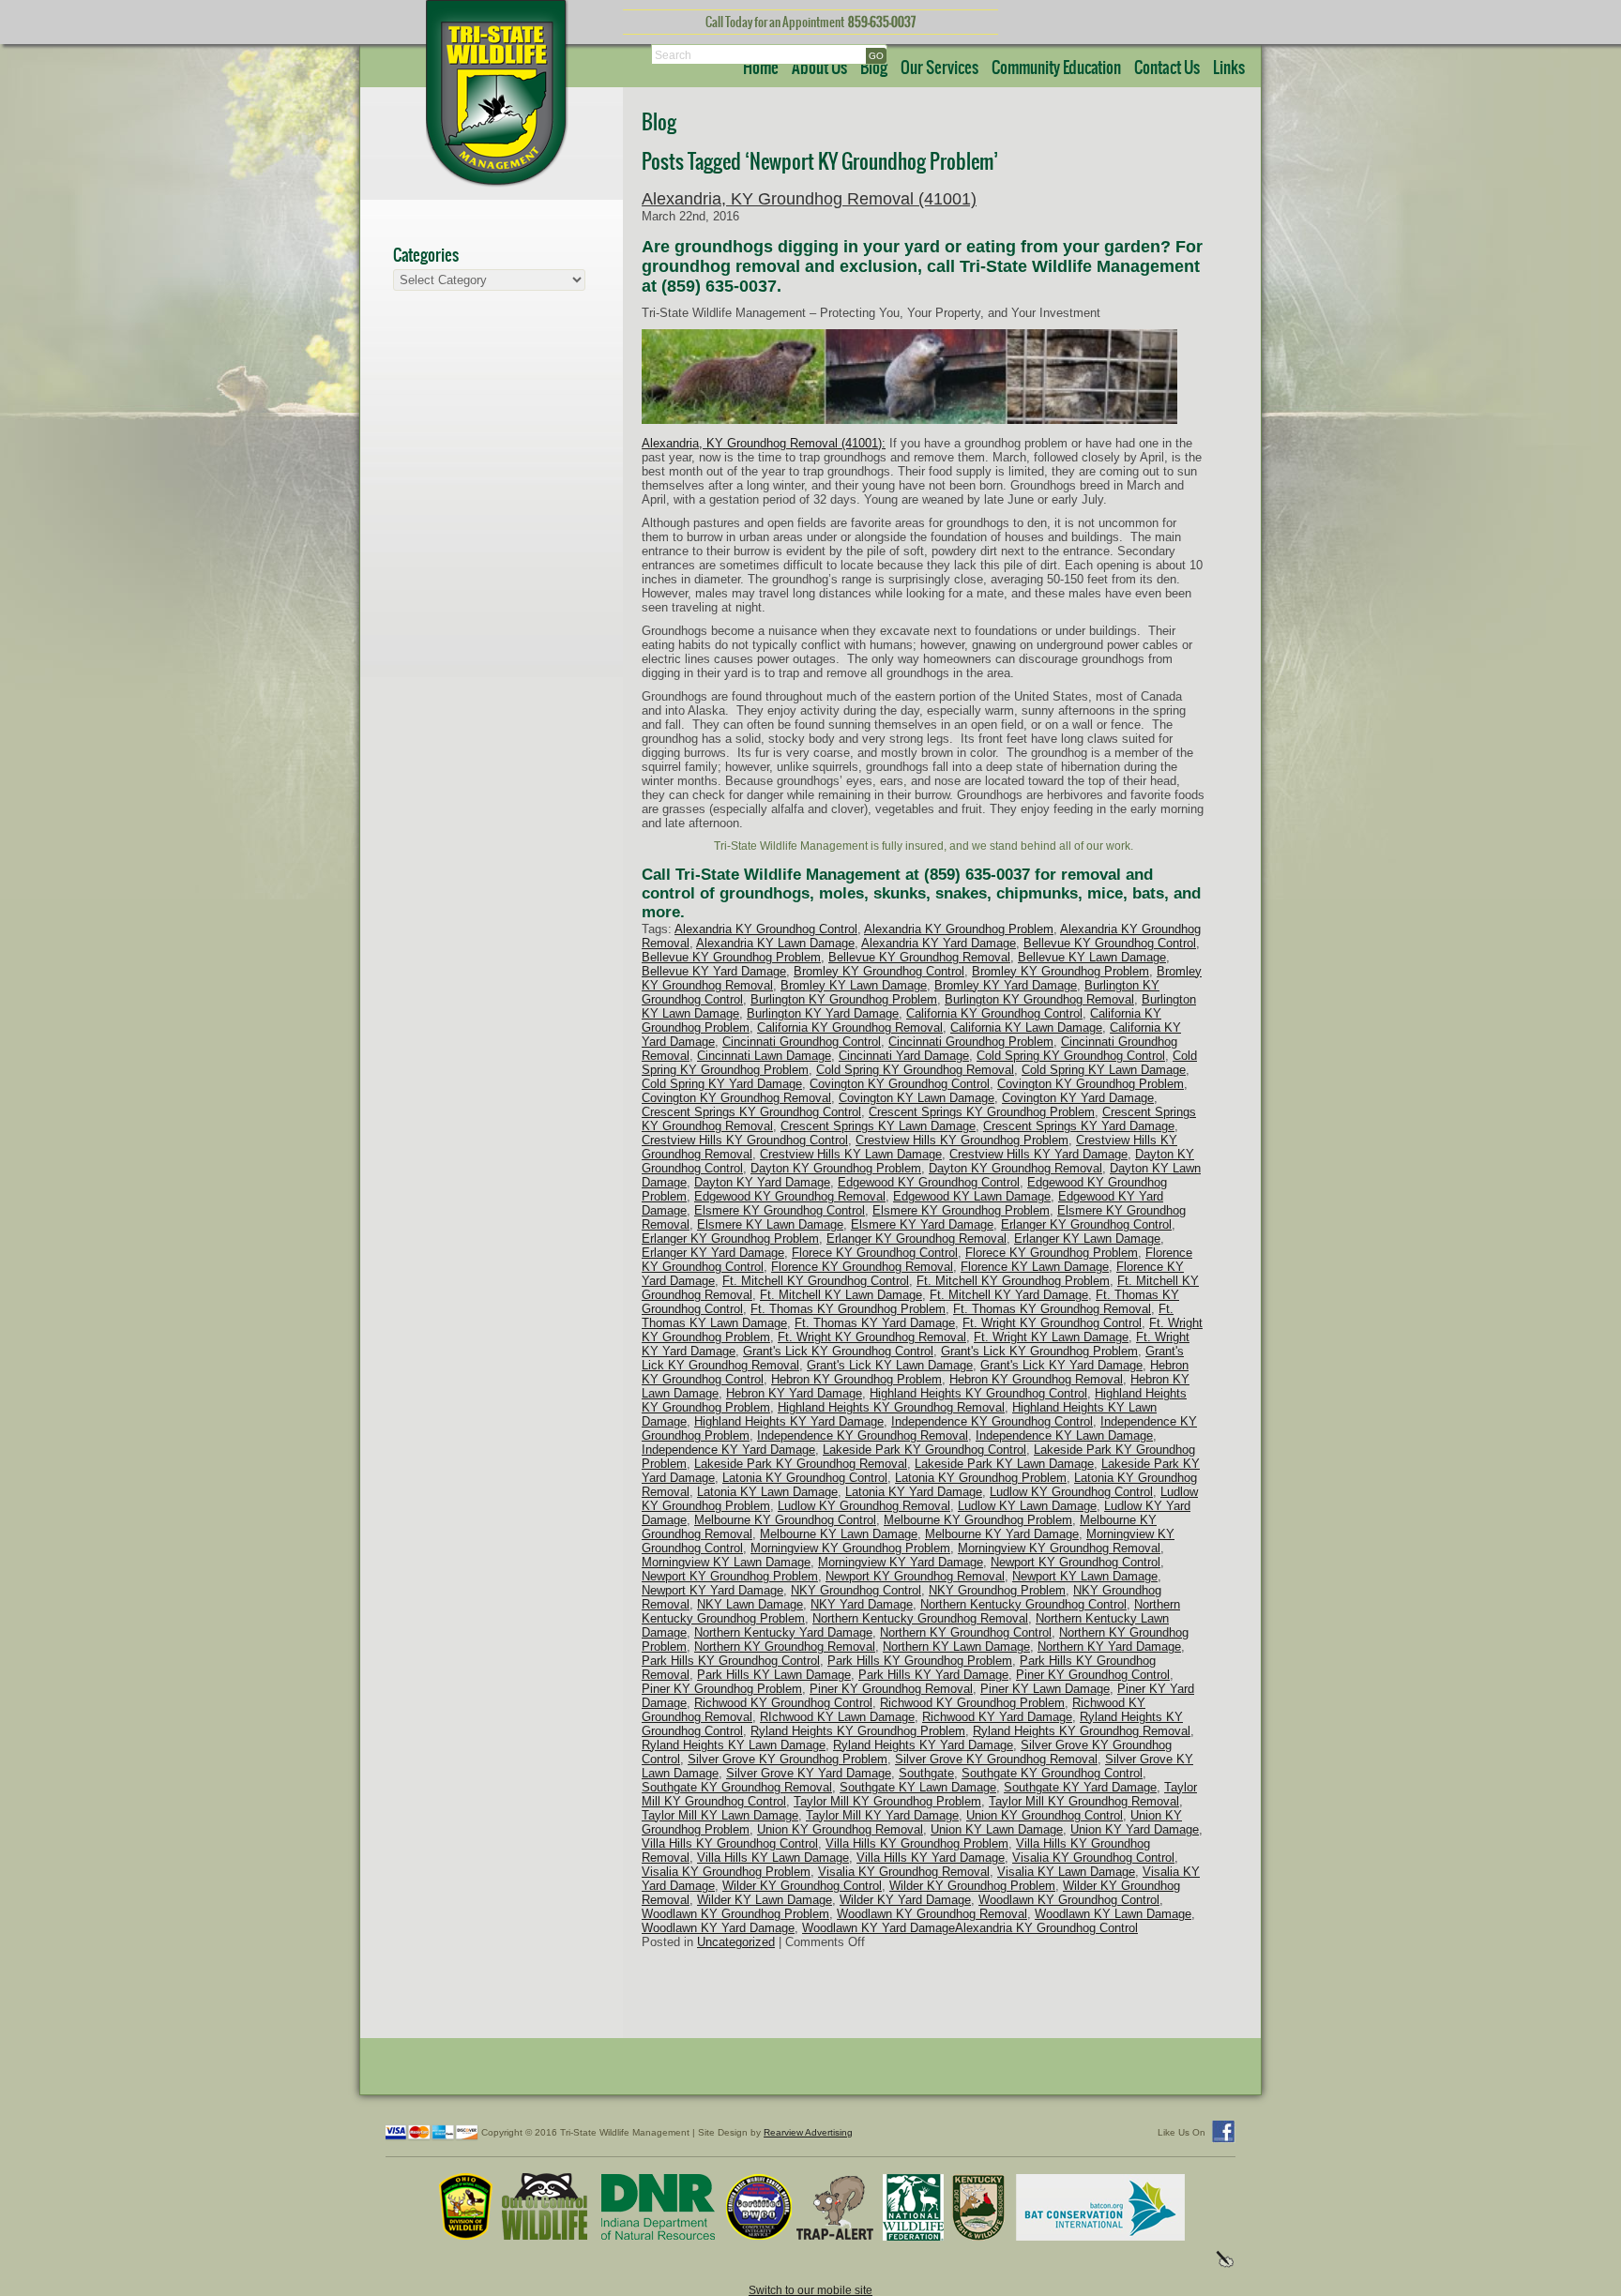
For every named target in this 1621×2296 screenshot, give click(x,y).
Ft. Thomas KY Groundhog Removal (1052, 1309)
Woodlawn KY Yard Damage (718, 1928)
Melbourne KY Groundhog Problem (978, 1520)
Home (761, 68)
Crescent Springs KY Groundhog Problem (982, 1112)
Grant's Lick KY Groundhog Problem (1039, 1351)
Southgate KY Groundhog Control (1052, 1773)
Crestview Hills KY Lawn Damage (851, 1154)
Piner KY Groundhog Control (1093, 1675)
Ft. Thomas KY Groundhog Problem (848, 1309)
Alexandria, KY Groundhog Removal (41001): (764, 443)
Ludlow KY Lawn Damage (1027, 1506)
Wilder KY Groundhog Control (802, 1886)
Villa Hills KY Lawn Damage (773, 1858)
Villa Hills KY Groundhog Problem (917, 1843)
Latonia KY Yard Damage (914, 1492)
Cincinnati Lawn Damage (764, 1056)
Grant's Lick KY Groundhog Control (838, 1351)
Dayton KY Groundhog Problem (836, 1168)
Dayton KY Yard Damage (762, 1182)
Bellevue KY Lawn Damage (1092, 957)
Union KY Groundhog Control (1045, 1815)
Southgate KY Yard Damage (1080, 1787)
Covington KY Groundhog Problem (1091, 1084)
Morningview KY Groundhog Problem (850, 1548)
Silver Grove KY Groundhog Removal (996, 1759)
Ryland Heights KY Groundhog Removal (1082, 1731)
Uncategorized (736, 1942)
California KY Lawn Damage (1026, 1027)
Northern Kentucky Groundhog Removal (920, 1618)
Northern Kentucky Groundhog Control (1023, 1604)
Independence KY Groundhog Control (992, 1421)
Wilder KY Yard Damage (905, 1900)
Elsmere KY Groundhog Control (780, 1210)
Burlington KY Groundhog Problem (844, 999)
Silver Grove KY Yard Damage (809, 1773)
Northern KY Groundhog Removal (785, 1646)
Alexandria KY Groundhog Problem (959, 929)
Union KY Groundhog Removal (840, 1829)
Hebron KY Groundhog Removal (1036, 1379)
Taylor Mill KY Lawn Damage (720, 1815)
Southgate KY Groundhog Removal (737, 1787)
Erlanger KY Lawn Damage (1087, 1239)
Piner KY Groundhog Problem (722, 1689)
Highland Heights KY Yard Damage (789, 1421)
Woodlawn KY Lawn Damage (1113, 1914)
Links (1229, 68)
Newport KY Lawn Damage (1085, 1576)
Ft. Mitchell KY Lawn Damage (841, 1295)
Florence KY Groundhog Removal (862, 1267)
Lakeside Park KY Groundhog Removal (801, 1464)
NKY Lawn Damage (750, 1604)
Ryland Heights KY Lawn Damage (734, 1745)
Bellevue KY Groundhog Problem (731, 957)
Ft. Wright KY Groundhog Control (1052, 1323)
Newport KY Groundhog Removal (915, 1576)
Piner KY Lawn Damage (1045, 1689)
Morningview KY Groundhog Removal (1059, 1548)
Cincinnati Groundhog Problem (971, 1042)
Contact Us (1167, 68)
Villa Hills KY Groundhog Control (730, 1843)
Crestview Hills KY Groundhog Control (745, 1140)
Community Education (1056, 68)
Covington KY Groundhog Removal (736, 1098)
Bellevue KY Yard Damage (714, 971)
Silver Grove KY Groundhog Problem (788, 1759)
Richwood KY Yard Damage (997, 1717)
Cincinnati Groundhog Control (802, 1042)
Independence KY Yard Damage (728, 1450)
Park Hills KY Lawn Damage (774, 1675)
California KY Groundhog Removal (850, 1027)
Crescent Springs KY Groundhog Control (751, 1112)
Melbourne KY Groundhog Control (785, 1520)
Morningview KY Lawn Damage (726, 1562)
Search (673, 55)
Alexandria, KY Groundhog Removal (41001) (809, 199)
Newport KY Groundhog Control (1076, 1562)
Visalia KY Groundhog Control (1093, 1858)
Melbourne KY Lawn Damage (839, 1534)
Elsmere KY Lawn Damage (770, 1224)
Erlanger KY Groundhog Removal (917, 1239)
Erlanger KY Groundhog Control (1086, 1224)
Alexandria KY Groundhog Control (766, 929)
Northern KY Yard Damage (1109, 1646)
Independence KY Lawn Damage (1064, 1435)
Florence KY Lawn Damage (1035, 1267)
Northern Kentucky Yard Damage (783, 1632)
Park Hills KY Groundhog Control (731, 1661)
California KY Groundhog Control (994, 1013)
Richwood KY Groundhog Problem (972, 1703)
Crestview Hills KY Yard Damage (1038, 1154)
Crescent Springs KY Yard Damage (1079, 1126)
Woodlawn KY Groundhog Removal (932, 1914)
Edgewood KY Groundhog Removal (790, 1196)
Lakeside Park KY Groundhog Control (924, 1450)
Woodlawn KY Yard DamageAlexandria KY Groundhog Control (970, 1928)
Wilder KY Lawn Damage (765, 1900)
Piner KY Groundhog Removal (891, 1689)
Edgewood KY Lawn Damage (972, 1196)
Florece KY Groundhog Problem (1052, 1253)
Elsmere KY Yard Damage (922, 1224)
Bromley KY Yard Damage (1006, 985)
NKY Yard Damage (862, 1604)
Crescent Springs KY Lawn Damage (878, 1126)
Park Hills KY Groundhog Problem (920, 1661)
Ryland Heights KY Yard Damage (923, 1745)
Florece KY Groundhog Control (875, 1253)
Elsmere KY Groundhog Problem (961, 1210)
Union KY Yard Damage (1135, 1829)
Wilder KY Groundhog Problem (972, 1886)
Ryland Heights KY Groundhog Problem (858, 1731)
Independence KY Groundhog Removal (863, 1435)
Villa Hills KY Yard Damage (931, 1858)
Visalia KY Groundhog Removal (904, 1872)
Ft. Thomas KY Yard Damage (875, 1323)
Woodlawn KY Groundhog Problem (735, 1914)
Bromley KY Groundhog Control (879, 971)
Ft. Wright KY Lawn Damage (1051, 1337)
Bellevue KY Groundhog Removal (919, 957)
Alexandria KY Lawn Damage (775, 943)
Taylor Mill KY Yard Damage (882, 1815)
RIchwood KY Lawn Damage (837, 1717)
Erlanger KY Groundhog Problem (730, 1239)
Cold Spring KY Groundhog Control (1071, 1056)
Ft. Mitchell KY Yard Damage (1009, 1295)
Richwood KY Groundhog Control (783, 1703)
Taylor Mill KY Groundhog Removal (1084, 1801)
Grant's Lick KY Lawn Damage (890, 1365)
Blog (874, 68)
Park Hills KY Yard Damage (933, 1675)
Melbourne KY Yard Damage (1002, 1534)
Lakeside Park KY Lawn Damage (1004, 1464)
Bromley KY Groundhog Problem (1060, 971)
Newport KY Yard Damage (712, 1590)
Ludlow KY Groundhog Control (1071, 1492)
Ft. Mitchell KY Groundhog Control (816, 1281)
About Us (819, 68)
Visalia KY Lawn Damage (1066, 1872)
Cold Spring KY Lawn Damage (1104, 1070)
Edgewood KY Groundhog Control (929, 1182)
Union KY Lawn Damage (997, 1829)
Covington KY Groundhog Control (900, 1084)
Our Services (939, 68)
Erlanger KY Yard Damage (713, 1253)
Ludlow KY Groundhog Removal (864, 1506)
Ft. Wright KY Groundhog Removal (872, 1337)
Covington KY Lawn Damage (917, 1098)
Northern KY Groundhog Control (966, 1632)
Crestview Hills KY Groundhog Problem (962, 1140)
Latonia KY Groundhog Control (805, 1478)
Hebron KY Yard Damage (794, 1393)
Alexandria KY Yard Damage (939, 943)
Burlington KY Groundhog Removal (1039, 999)
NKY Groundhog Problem (997, 1590)
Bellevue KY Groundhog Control (1110, 943)
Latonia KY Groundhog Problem (981, 1478)
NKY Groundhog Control (856, 1590)
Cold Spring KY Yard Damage (722, 1084)
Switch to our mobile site (810, 2290)
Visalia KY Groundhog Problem (726, 1872)
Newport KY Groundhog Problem (730, 1576)
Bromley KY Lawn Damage (854, 985)
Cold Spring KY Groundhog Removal (915, 1070)
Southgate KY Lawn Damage (918, 1787)
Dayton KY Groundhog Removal (1015, 1168)
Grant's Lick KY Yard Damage (1061, 1365)
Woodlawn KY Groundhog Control (1069, 1900)
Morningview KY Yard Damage (901, 1562)
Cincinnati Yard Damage (904, 1056)
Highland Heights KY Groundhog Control (978, 1393)
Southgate (926, 1773)
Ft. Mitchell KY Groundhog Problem (1013, 1281)
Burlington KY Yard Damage (823, 1013)
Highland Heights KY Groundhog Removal (891, 1407)
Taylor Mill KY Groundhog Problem (887, 1801)
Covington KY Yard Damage (1078, 1098)
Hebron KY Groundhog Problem (856, 1379)
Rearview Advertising (808, 2132)
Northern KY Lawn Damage (956, 1646)
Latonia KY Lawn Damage (767, 1492)
